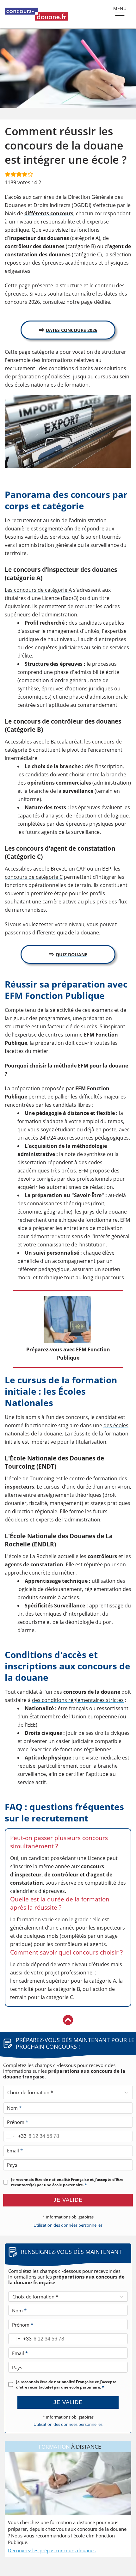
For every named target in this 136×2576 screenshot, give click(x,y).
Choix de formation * (30, 2092)
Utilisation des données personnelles (68, 2225)
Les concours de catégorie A (38, 590)
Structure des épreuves (54, 664)
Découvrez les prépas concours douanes (52, 2550)
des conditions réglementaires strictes (78, 1700)
